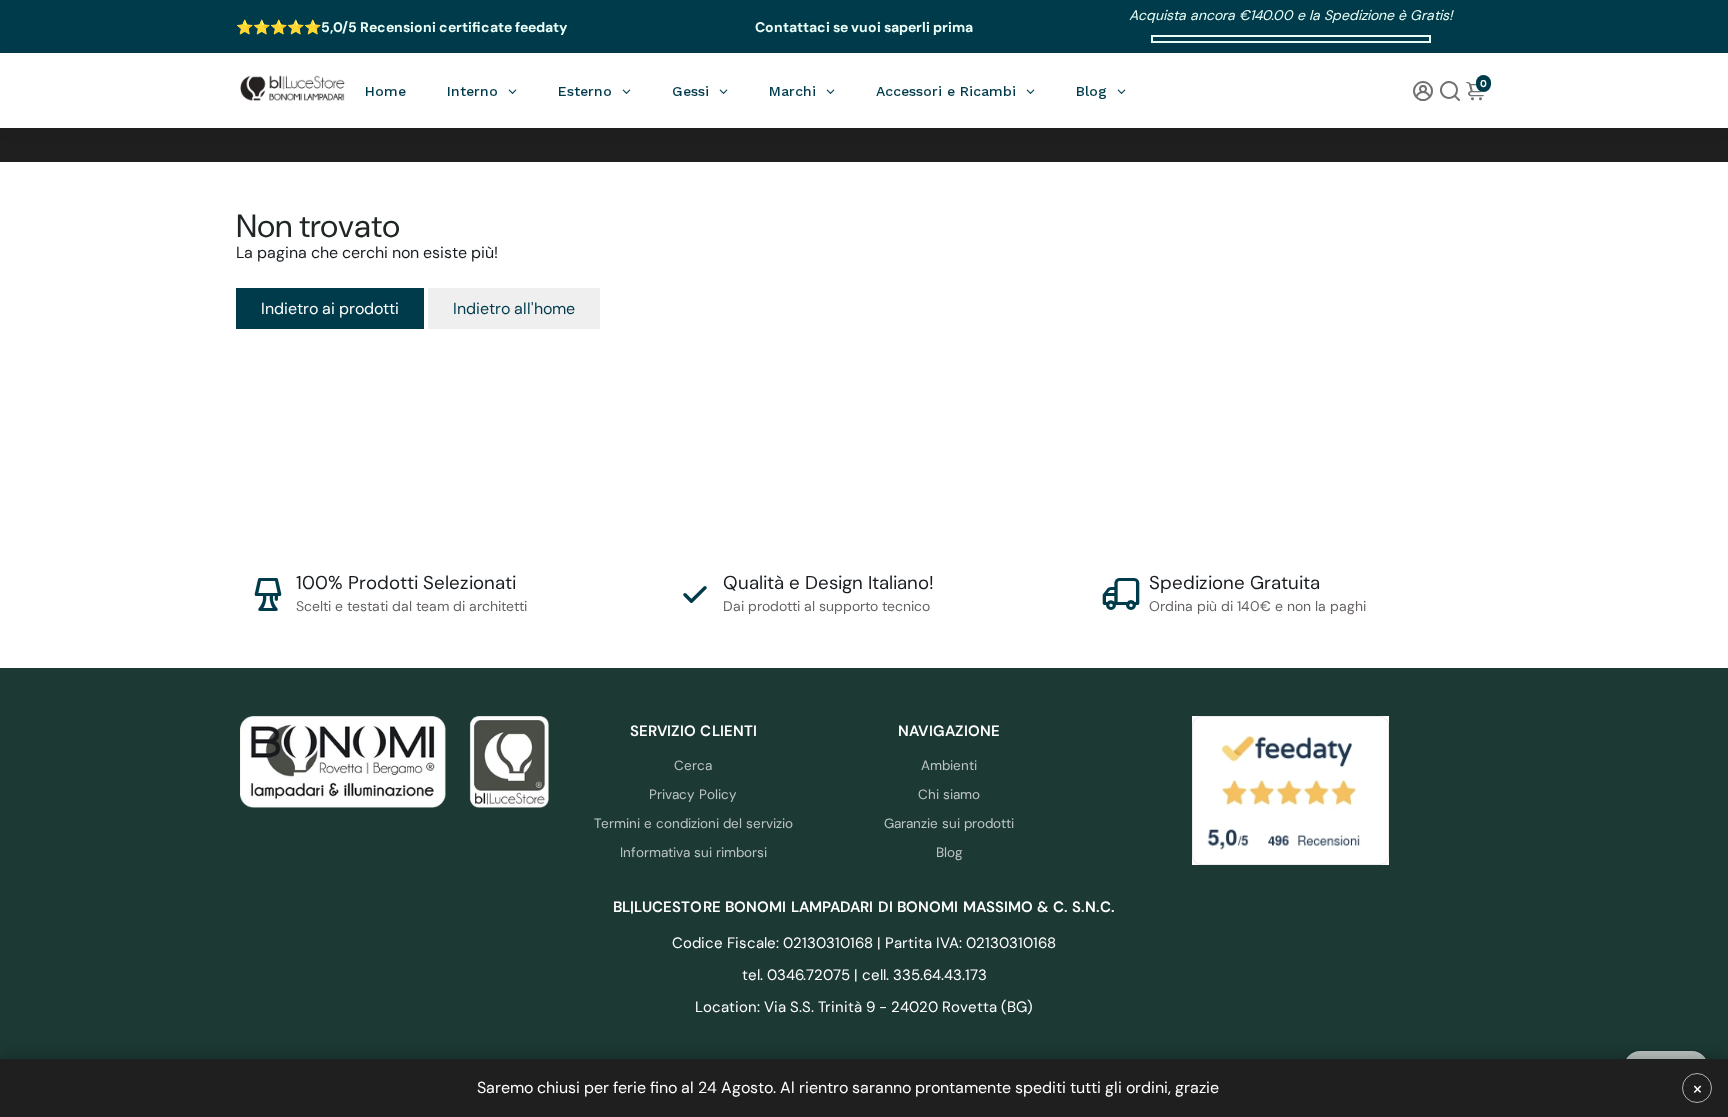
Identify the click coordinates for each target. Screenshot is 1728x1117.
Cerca (693, 765)
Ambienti (949, 765)
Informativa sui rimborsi (693, 852)
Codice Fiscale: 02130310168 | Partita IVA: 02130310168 (864, 943)
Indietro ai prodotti (330, 308)
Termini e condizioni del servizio (693, 823)
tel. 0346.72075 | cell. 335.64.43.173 (864, 975)
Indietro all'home (514, 308)
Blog (949, 852)
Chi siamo (949, 794)
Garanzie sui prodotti (949, 823)
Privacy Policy (693, 794)
